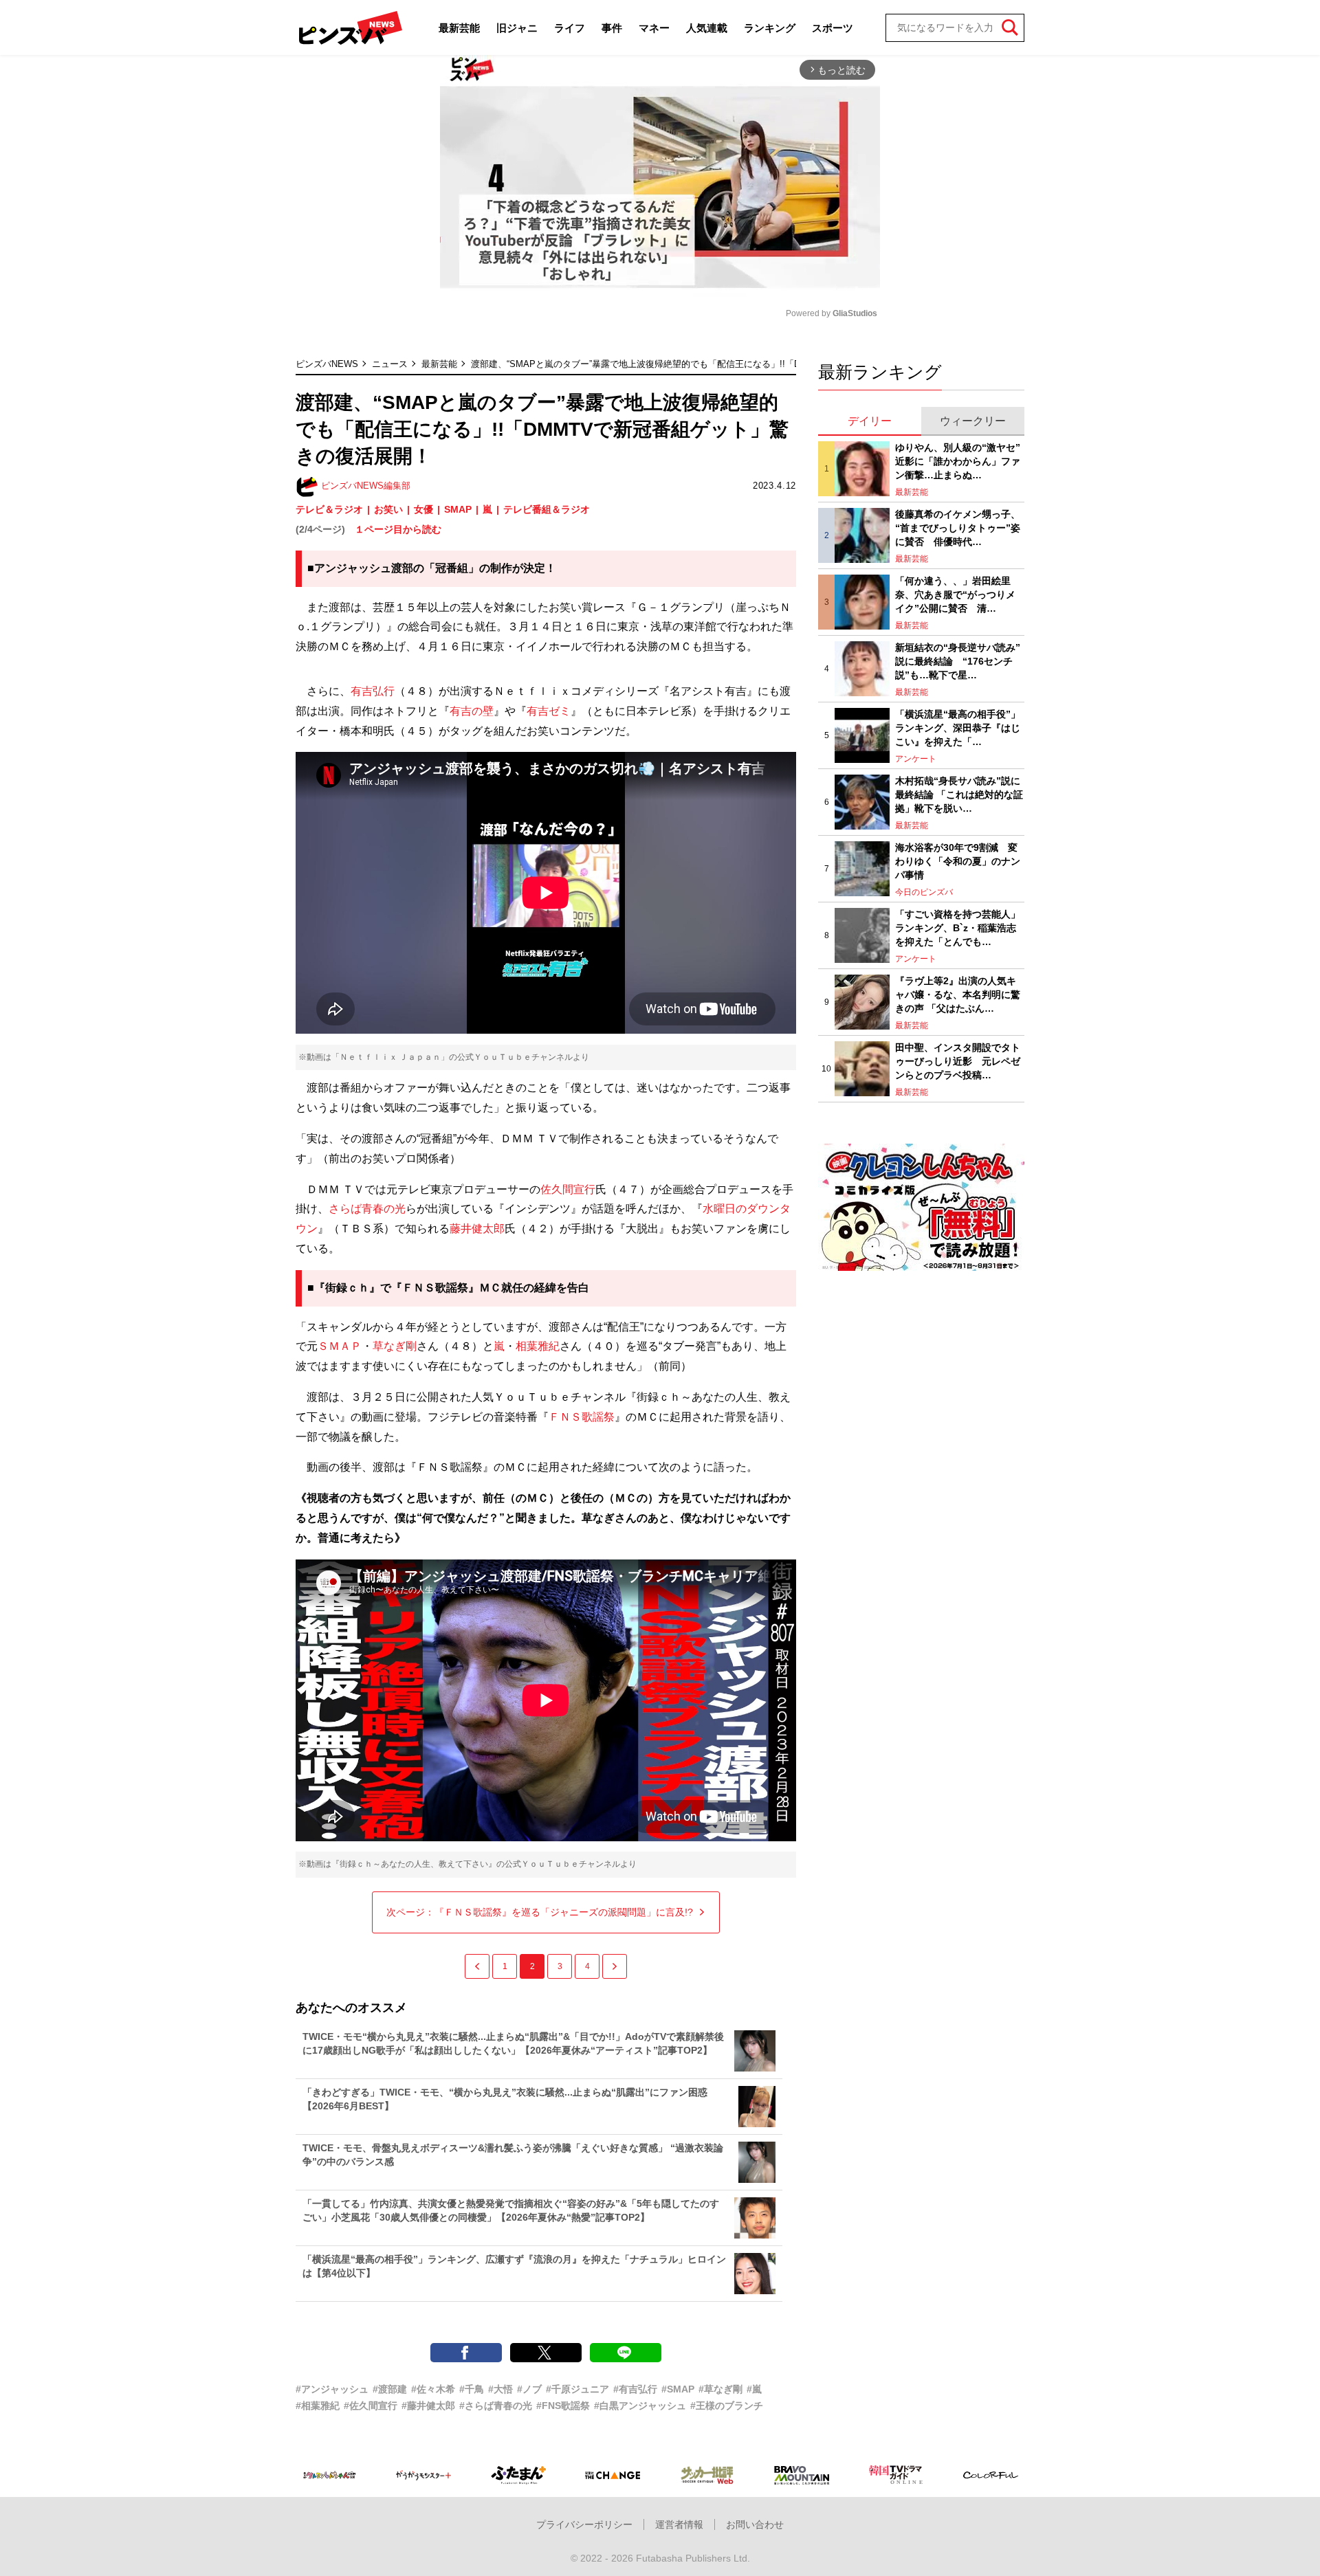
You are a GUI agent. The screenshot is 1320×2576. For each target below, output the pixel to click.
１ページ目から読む (398, 529)
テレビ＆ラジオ (329, 509)
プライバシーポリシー (584, 2524)
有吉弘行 (373, 691)
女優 (423, 509)
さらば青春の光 (367, 1209)
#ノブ (529, 2389)
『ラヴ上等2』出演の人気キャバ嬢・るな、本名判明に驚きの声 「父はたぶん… (958, 994)
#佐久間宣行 (371, 2406)
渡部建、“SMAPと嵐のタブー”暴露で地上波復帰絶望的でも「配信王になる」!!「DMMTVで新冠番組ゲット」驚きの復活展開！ (725, 364)
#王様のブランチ (727, 2406)
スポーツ (833, 28)
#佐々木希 (433, 2389)
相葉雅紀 (538, 1346)
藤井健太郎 (477, 1229)
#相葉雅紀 (318, 2406)
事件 (612, 28)
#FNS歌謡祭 (563, 2406)
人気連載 (707, 28)
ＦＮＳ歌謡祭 (582, 1417)
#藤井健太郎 (428, 2406)
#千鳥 (472, 2389)
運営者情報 (679, 2524)
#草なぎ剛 (720, 2389)
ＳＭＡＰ (340, 1346)
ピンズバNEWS (327, 364)
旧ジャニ (517, 28)
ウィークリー (973, 421)
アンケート (916, 759)
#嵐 (754, 2389)
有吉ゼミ (549, 711)
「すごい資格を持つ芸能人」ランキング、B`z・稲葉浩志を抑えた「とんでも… (958, 928)
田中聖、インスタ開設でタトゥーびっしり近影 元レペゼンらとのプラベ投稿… (958, 1061)
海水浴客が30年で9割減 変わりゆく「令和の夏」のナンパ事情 (958, 861)
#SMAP (678, 2389)
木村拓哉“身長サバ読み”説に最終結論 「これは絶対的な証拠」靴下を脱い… (959, 794)
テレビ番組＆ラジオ (547, 509)
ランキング (770, 28)
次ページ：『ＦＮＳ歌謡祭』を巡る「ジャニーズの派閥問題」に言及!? (540, 1912)
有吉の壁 (472, 711)
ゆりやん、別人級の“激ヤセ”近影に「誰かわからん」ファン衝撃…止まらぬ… (958, 461)
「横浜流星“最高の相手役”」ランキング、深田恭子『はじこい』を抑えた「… (958, 728)
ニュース (390, 364)
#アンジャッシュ (332, 2389)
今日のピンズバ (924, 892)
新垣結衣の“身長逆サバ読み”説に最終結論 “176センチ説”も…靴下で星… (958, 661)
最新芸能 (459, 28)
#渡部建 (390, 2389)
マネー (654, 28)
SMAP (458, 509)
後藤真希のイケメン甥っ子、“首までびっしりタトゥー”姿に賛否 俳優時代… (958, 528)
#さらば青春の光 (496, 2406)
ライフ (570, 28)
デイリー (870, 421)
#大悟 (500, 2389)
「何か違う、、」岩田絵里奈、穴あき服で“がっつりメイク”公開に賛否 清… (955, 594)
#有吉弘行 (635, 2389)
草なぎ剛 (395, 1346)
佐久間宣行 (568, 1189)
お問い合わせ (755, 2524)
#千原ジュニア (577, 2389)
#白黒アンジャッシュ (640, 2406)
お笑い (388, 509)
